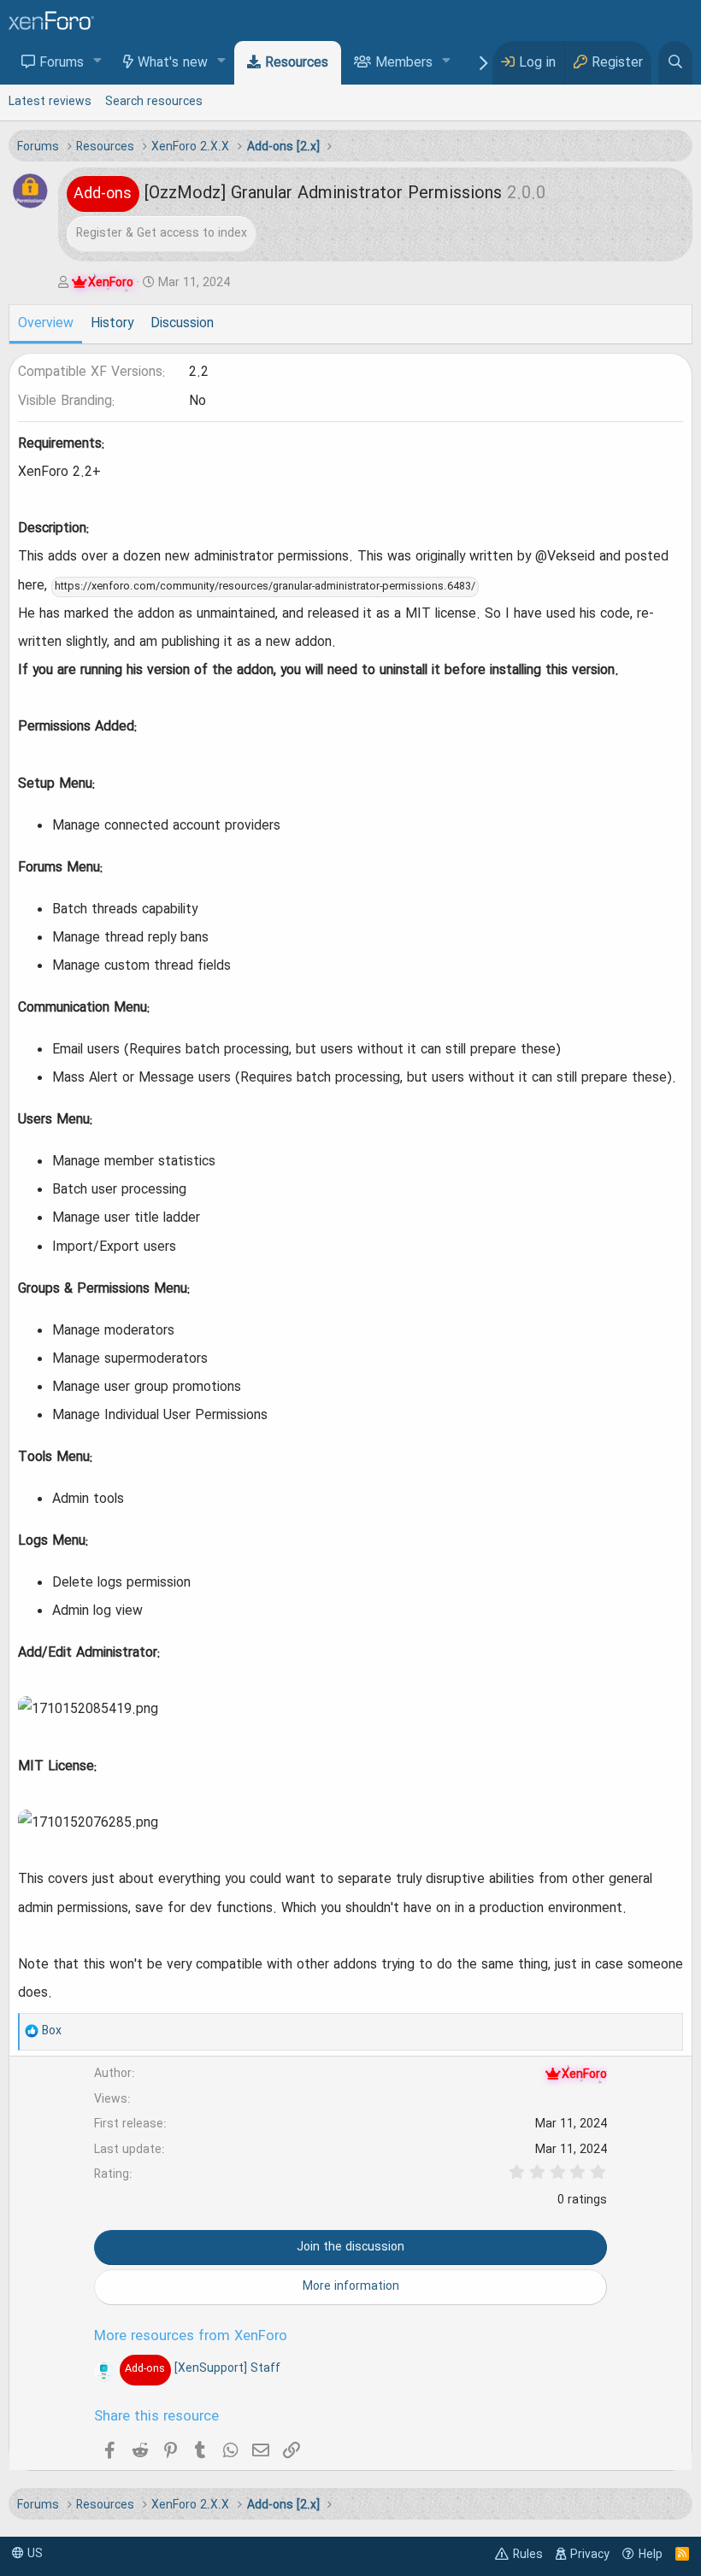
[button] (98, 62)
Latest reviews (50, 102)
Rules (528, 2555)
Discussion (182, 324)
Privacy (590, 2555)
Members (404, 63)
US (33, 2554)
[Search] (675, 63)
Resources (297, 63)
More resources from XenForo (191, 2337)
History (112, 324)
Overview (46, 324)
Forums (62, 63)
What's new (173, 63)
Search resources (154, 102)
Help (651, 2555)
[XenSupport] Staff (202, 2368)
